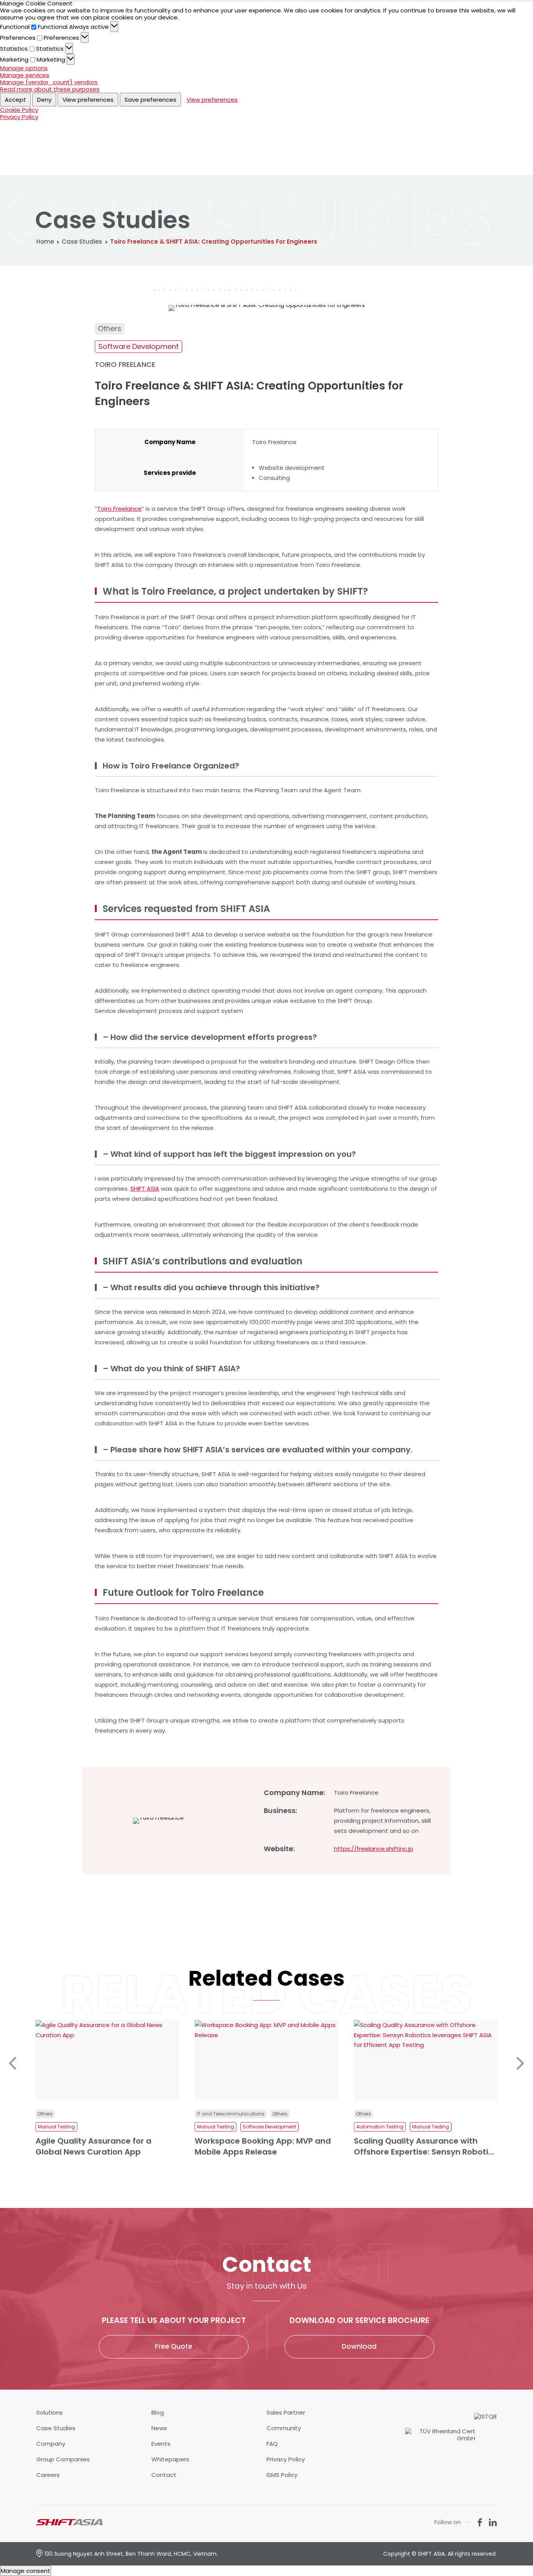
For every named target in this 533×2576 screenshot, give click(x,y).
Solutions (50, 2413)
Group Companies (63, 2459)
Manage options (24, 68)
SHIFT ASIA (145, 1189)
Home (45, 242)
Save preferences (150, 100)
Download (359, 2346)
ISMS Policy (282, 2475)
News (159, 2428)
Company (51, 2444)
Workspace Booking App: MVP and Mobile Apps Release (104, 2146)
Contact (164, 2475)
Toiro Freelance (119, 509)
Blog (158, 2413)
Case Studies (82, 242)
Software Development (139, 346)
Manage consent (26, 2571)
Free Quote (174, 2346)
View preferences (88, 100)
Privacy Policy (19, 117)
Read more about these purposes (50, 89)
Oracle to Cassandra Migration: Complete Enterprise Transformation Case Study (417, 2146)
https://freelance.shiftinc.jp (374, 1849)
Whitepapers (170, 2459)
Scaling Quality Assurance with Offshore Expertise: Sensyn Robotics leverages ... (266, 2146)
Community (284, 2428)
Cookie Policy (19, 110)
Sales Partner (286, 2413)
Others (110, 328)
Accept (15, 100)
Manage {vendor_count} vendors (49, 82)
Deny (44, 100)
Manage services (25, 75)
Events (161, 2444)
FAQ (272, 2444)
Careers (48, 2475)
